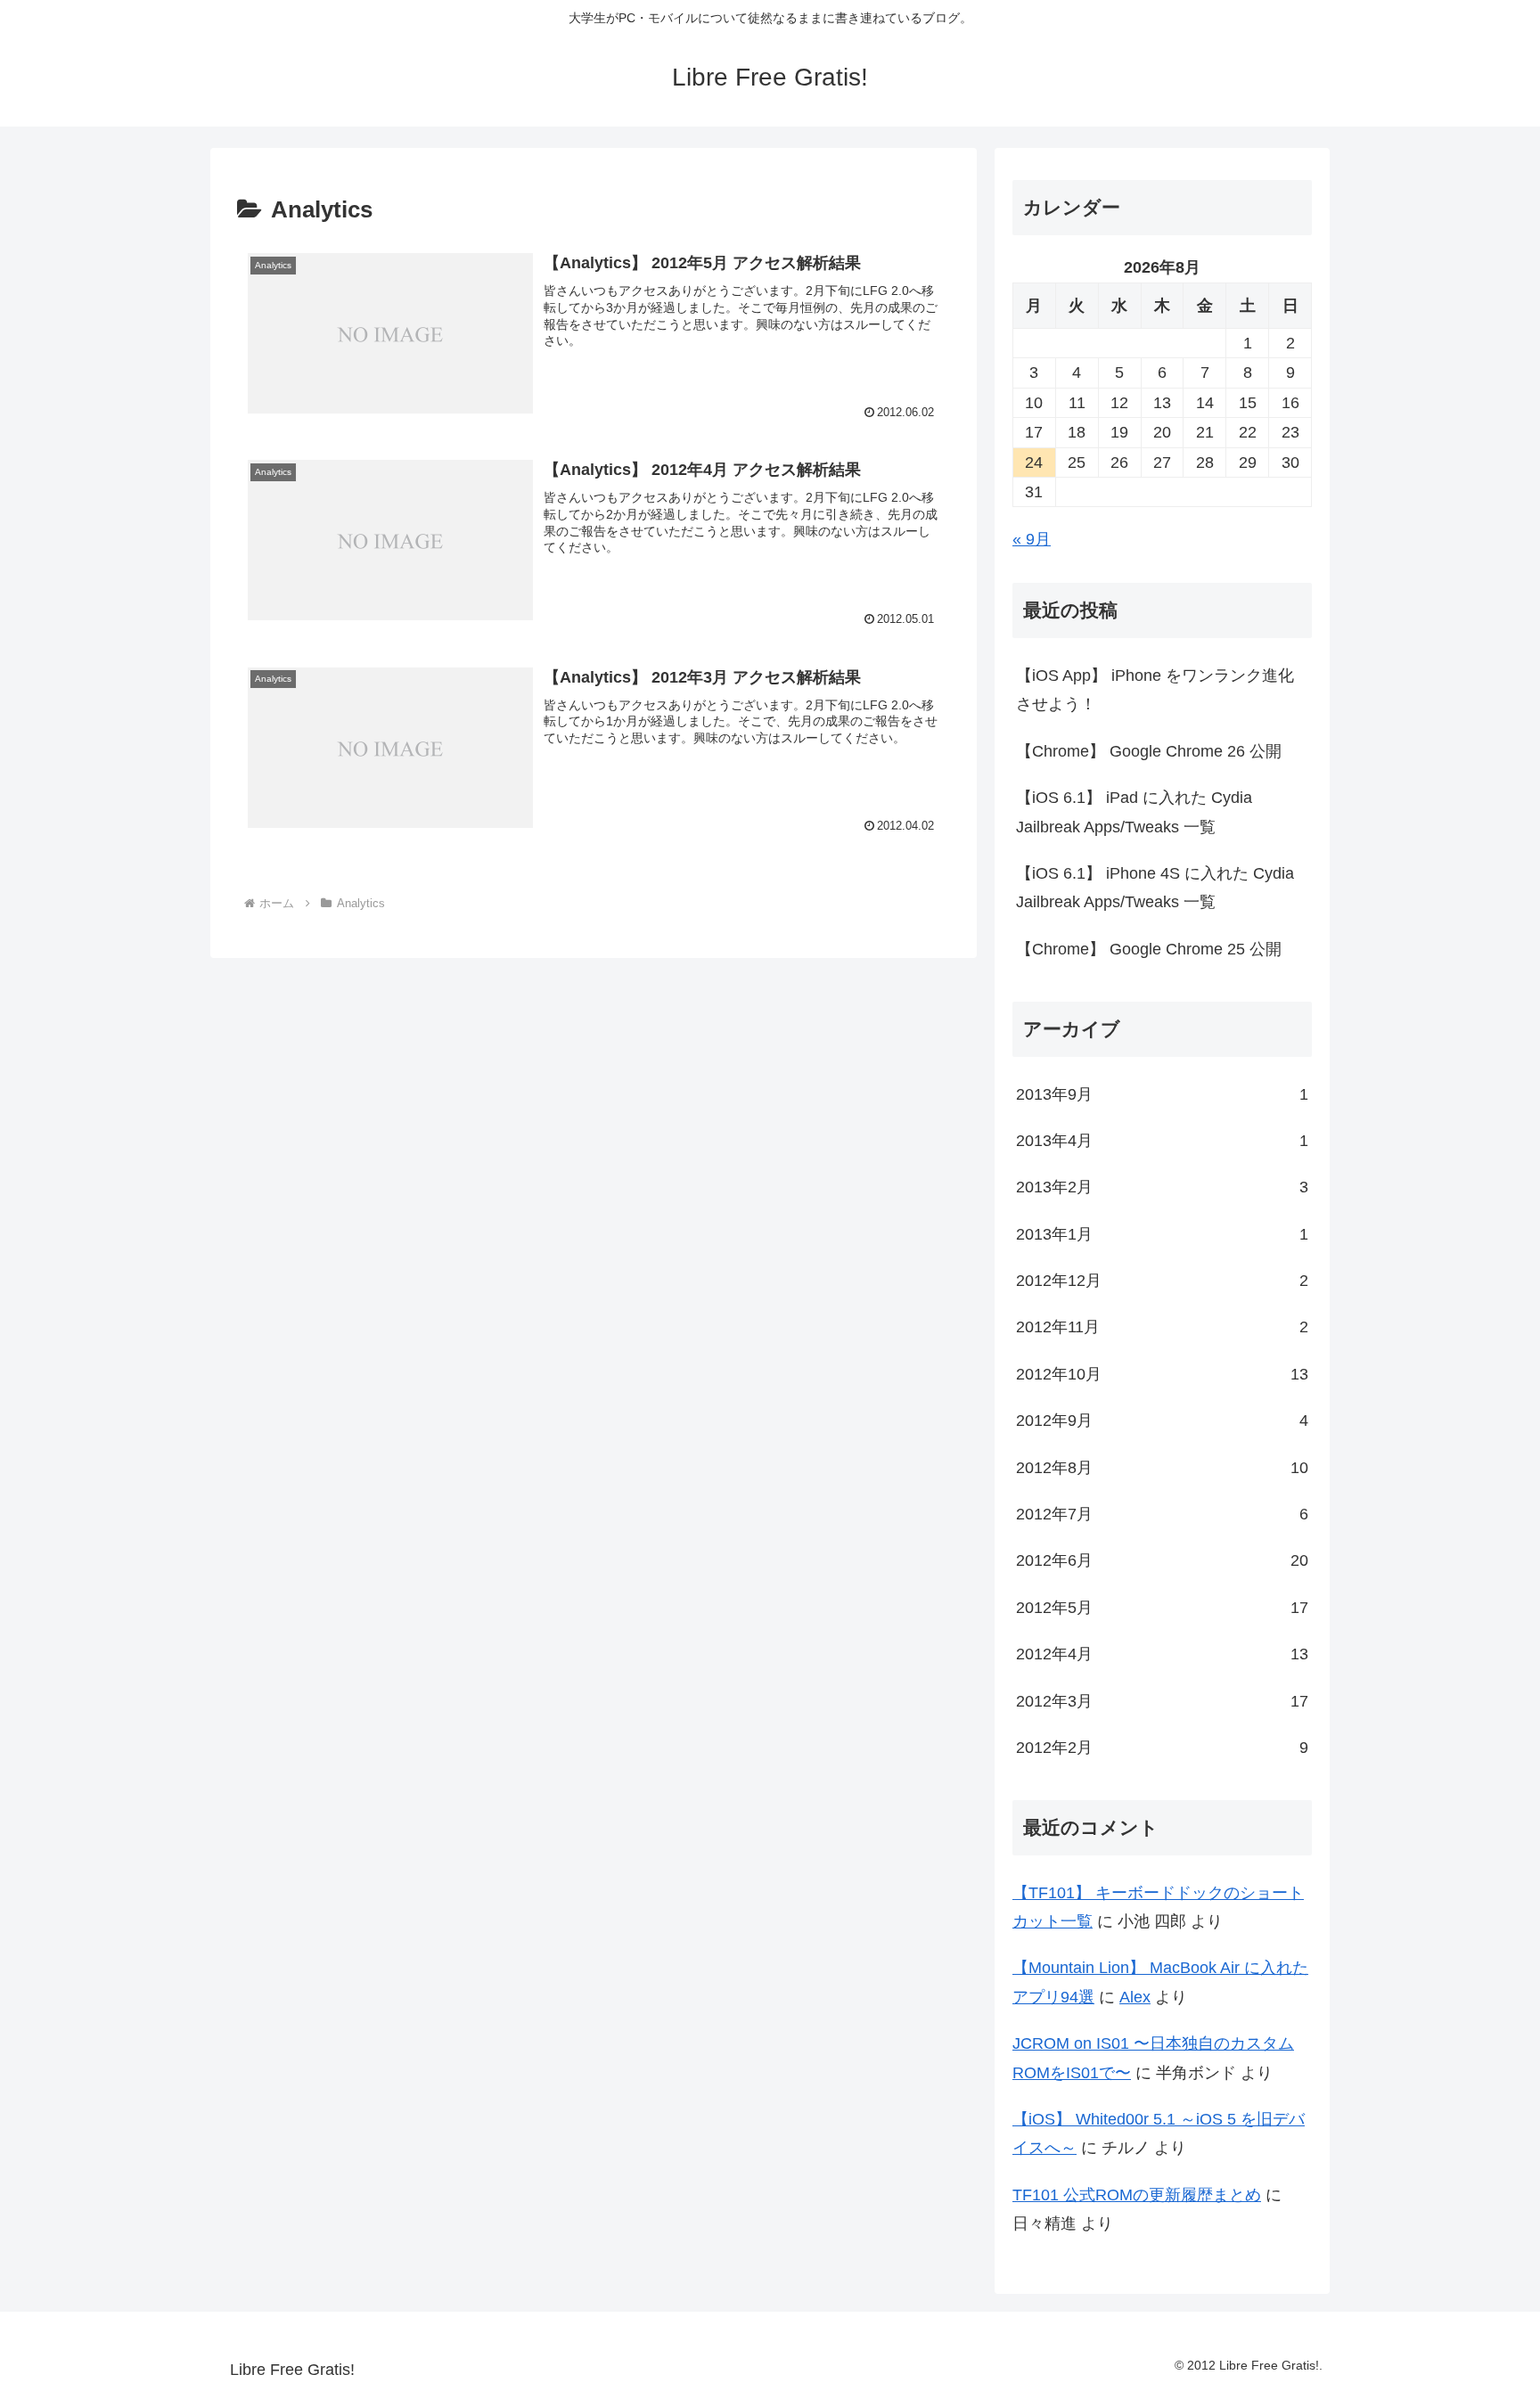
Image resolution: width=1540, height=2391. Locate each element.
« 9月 (1032, 539)
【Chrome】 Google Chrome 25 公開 (1149, 949)
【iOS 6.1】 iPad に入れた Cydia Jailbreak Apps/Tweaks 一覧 (1134, 812)
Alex (1135, 1997)
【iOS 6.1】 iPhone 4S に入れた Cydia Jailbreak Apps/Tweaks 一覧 (1155, 888)
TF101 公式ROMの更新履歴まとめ (1137, 2195)
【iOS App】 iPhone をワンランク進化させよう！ (1155, 690)
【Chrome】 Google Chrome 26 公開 (1149, 751)
